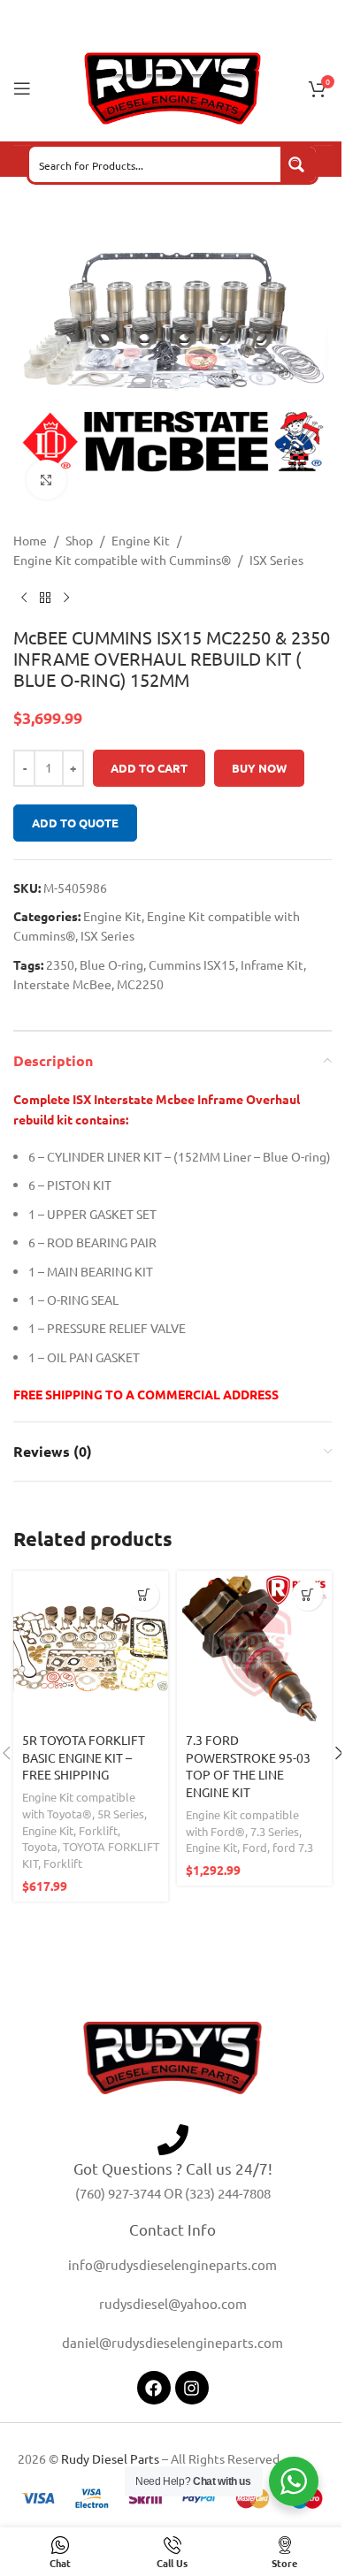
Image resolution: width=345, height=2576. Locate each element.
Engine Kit (141, 540)
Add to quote (75, 823)
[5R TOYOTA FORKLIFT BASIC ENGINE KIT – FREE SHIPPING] (91, 1648)
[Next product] (66, 598)
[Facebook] (154, 2388)
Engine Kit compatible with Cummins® (122, 560)
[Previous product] (24, 598)
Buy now (259, 768)
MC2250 (140, 984)
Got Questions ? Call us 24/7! (173, 2168)
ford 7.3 (293, 1847)
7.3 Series (275, 1831)
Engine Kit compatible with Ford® (242, 1823)
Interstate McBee (62, 984)
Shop (79, 540)
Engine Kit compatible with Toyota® (79, 1805)
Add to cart (149, 768)
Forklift (98, 1830)
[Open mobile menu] (22, 88)
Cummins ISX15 (192, 964)
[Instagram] (192, 2388)
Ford (255, 1847)
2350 (60, 964)
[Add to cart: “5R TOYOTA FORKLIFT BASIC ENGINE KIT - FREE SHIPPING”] (144, 1595)
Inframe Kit (272, 964)
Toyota (40, 1846)
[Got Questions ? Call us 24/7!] (173, 2140)
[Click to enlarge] (46, 480)
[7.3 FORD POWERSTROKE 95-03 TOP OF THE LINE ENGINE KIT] (254, 1648)
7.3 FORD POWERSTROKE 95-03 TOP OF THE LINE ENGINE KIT (248, 1766)
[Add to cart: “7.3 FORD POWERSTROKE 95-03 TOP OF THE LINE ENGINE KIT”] (307, 1595)
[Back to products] (45, 598)
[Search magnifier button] (298, 164)
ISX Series (276, 560)
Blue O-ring (111, 964)
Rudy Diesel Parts (110, 2458)
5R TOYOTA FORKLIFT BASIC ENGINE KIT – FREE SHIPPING (84, 1757)
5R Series (121, 1814)
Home (30, 540)
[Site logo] (172, 87)
